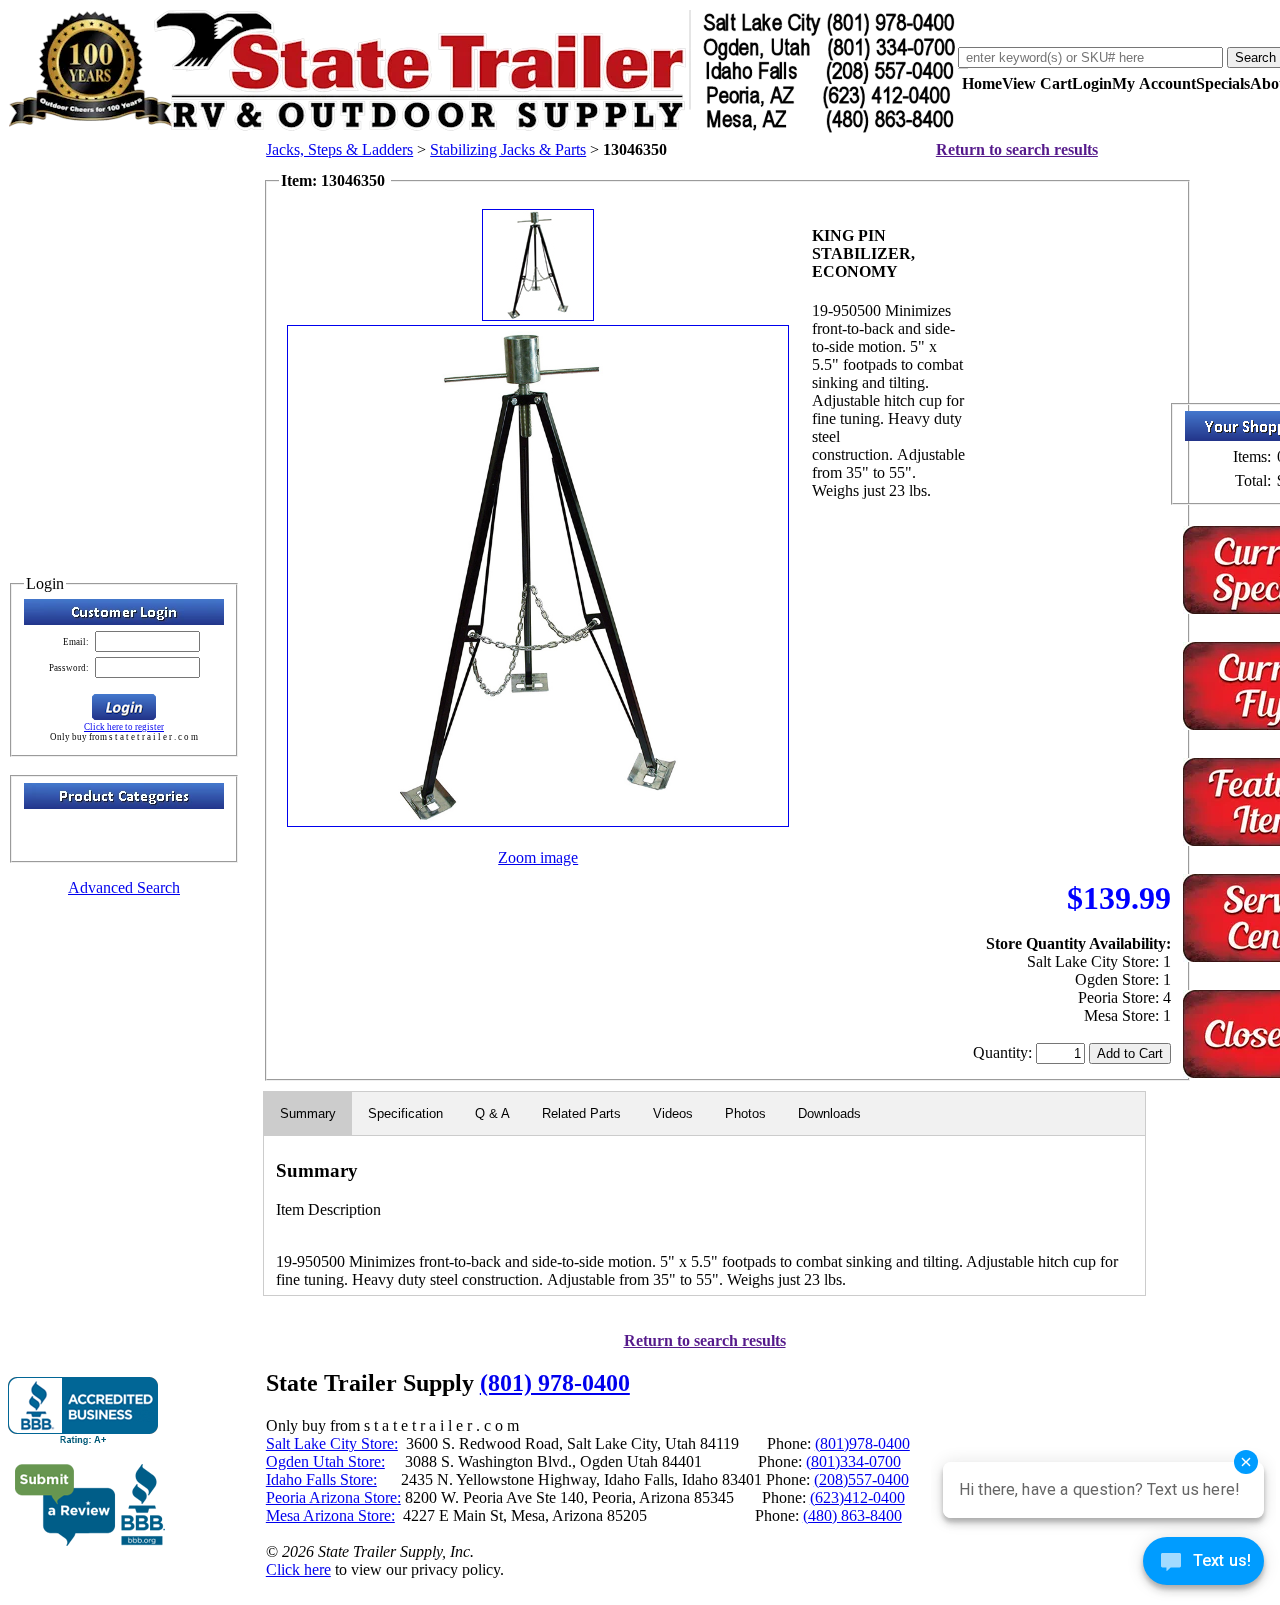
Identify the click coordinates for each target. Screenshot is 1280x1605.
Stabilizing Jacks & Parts (508, 149)
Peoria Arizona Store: (333, 1497)
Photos (745, 1113)
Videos (673, 1113)
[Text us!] (1203, 1565)
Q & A (492, 1113)
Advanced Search (124, 887)
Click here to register (124, 727)
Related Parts (581, 1113)
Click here (298, 1569)
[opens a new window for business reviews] (83, 1411)
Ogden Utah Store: (325, 1461)
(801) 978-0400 (555, 1383)
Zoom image (538, 857)
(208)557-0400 (861, 1479)
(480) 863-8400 (852, 1515)
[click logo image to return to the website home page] (483, 128)
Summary (308, 1113)
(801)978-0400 (862, 1443)
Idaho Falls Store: (321, 1479)
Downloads (829, 1113)
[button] (124, 707)
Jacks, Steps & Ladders (339, 149)
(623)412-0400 (857, 1497)
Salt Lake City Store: (332, 1443)
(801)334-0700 (853, 1461)
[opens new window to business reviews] (90, 1541)
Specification (405, 1113)
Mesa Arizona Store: (330, 1515)
